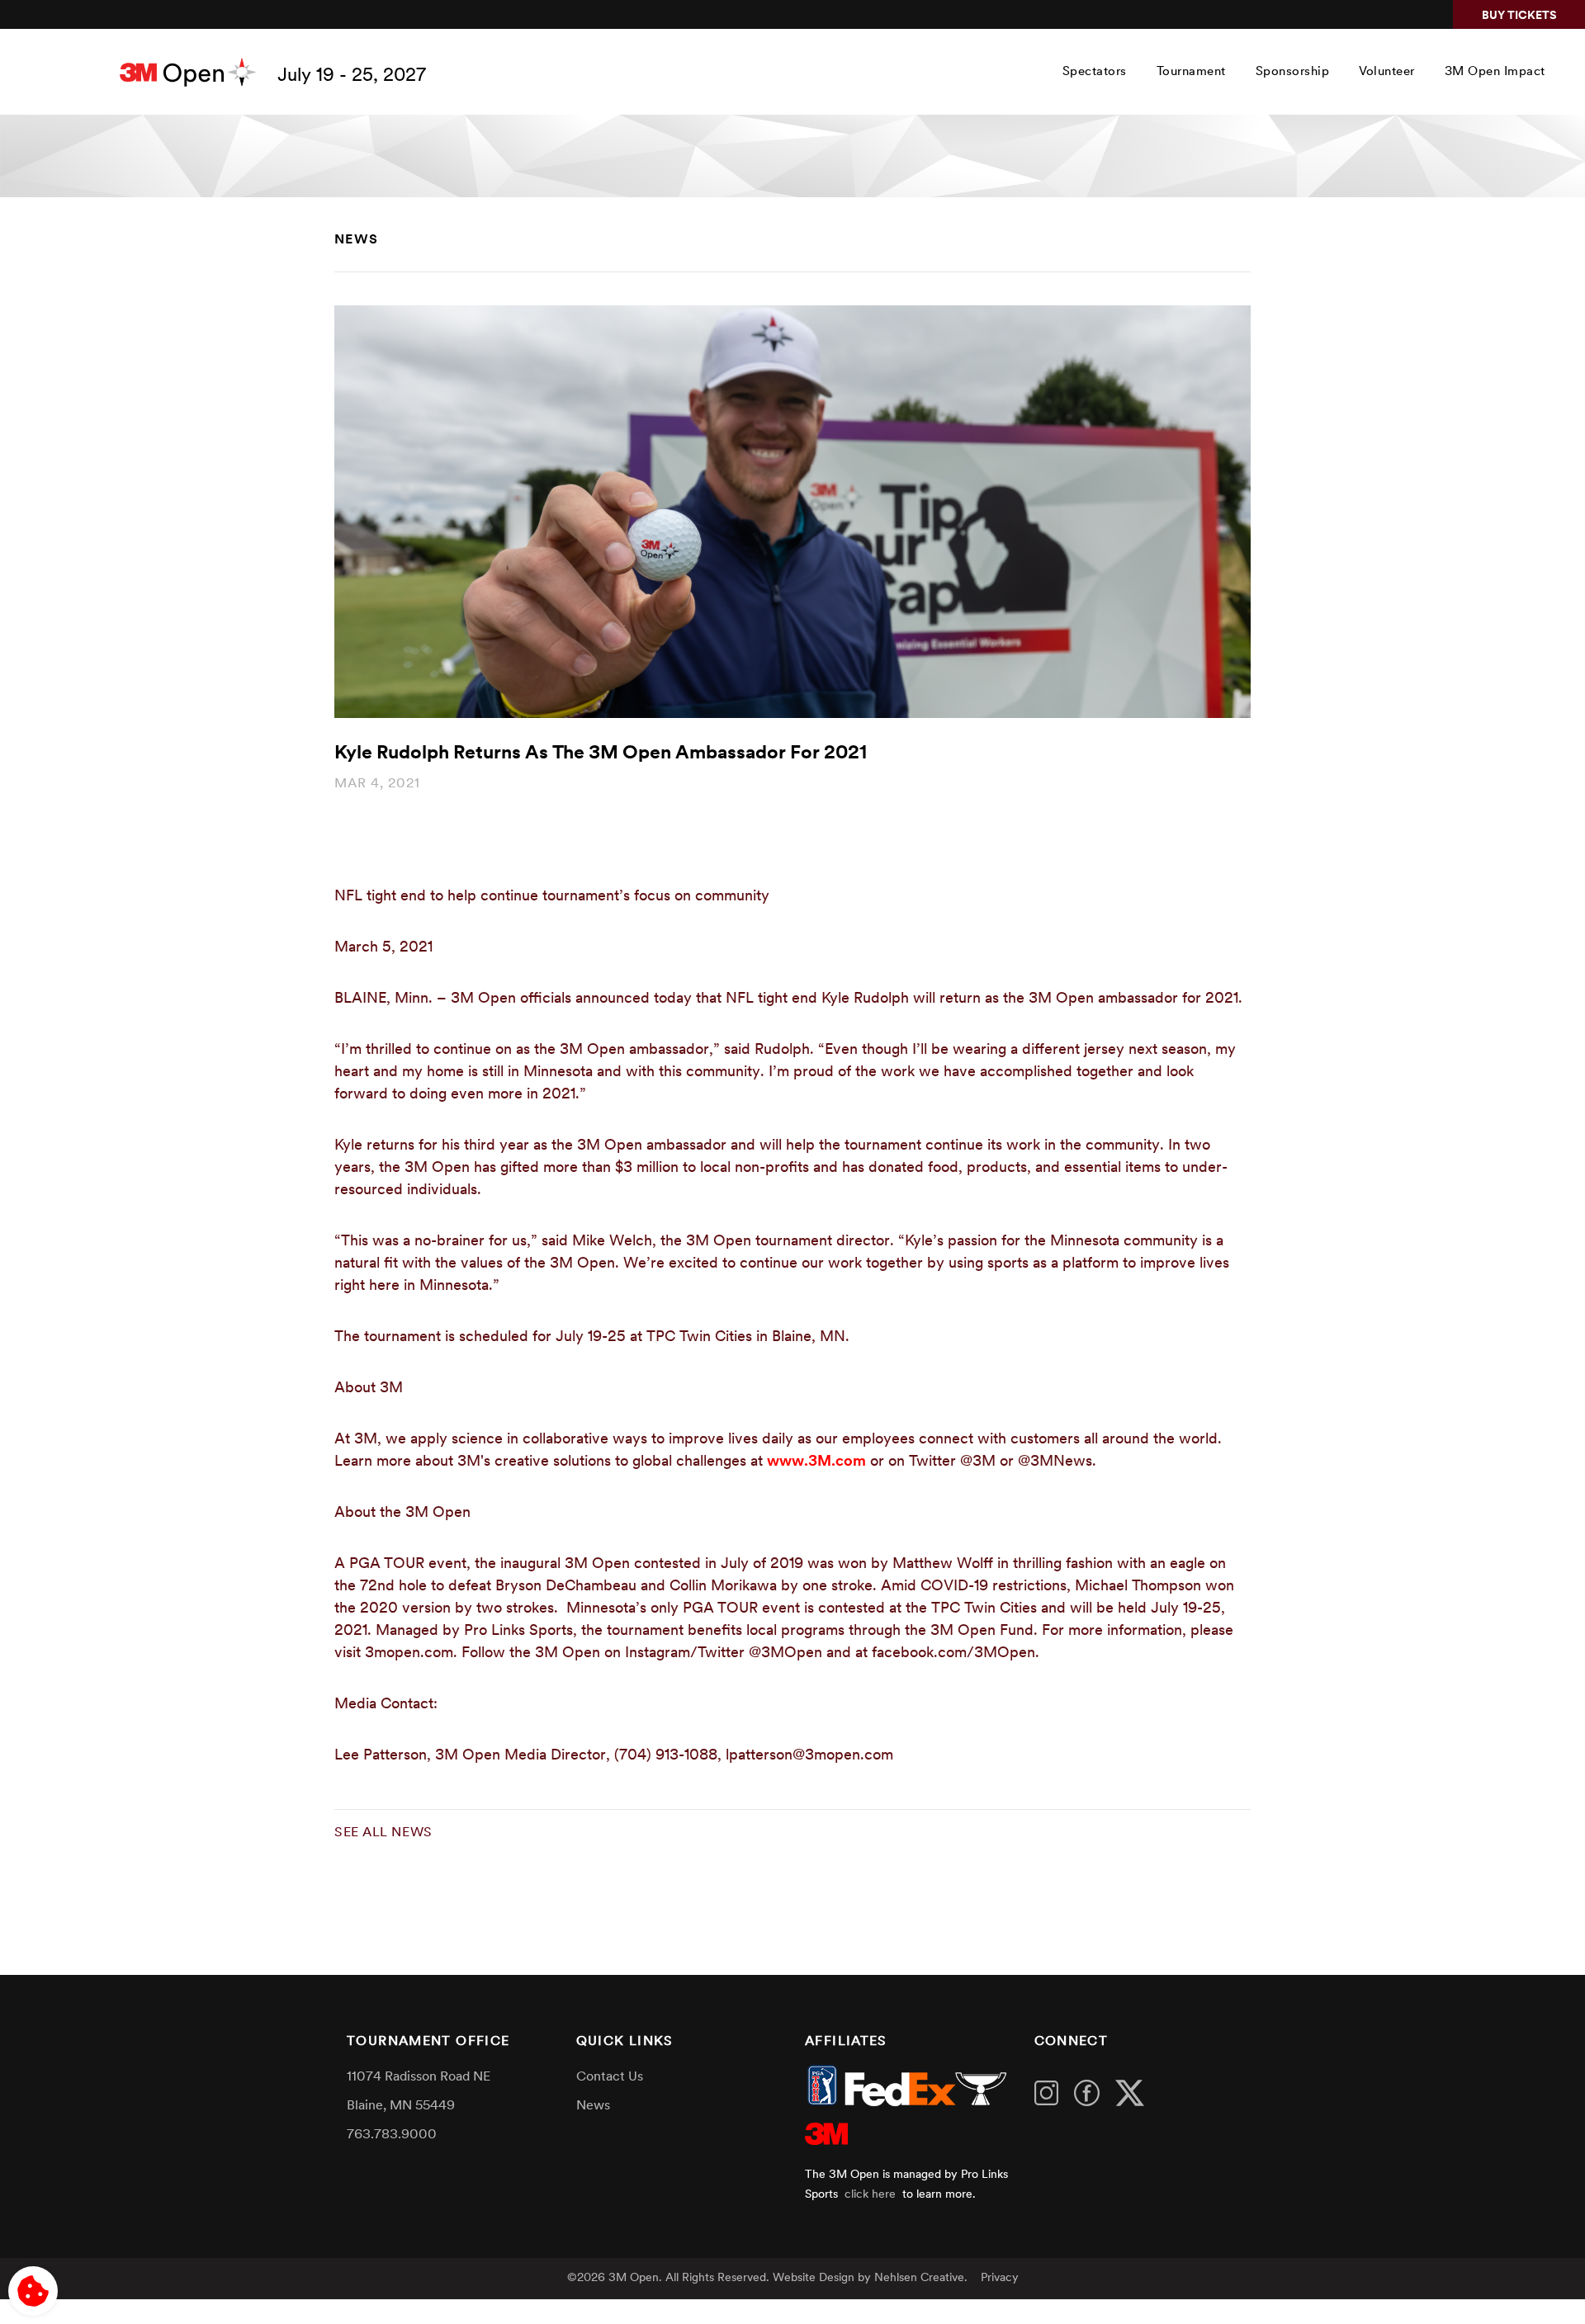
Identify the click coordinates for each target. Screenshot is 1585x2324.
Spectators (1095, 72)
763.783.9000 (392, 2135)
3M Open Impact (1495, 72)
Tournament (1191, 72)
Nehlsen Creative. (921, 2278)
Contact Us (610, 2077)
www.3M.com (816, 1462)
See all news (383, 1833)
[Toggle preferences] (33, 2291)
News (357, 240)
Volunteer (1387, 72)
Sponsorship (1293, 72)
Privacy (1000, 2278)
